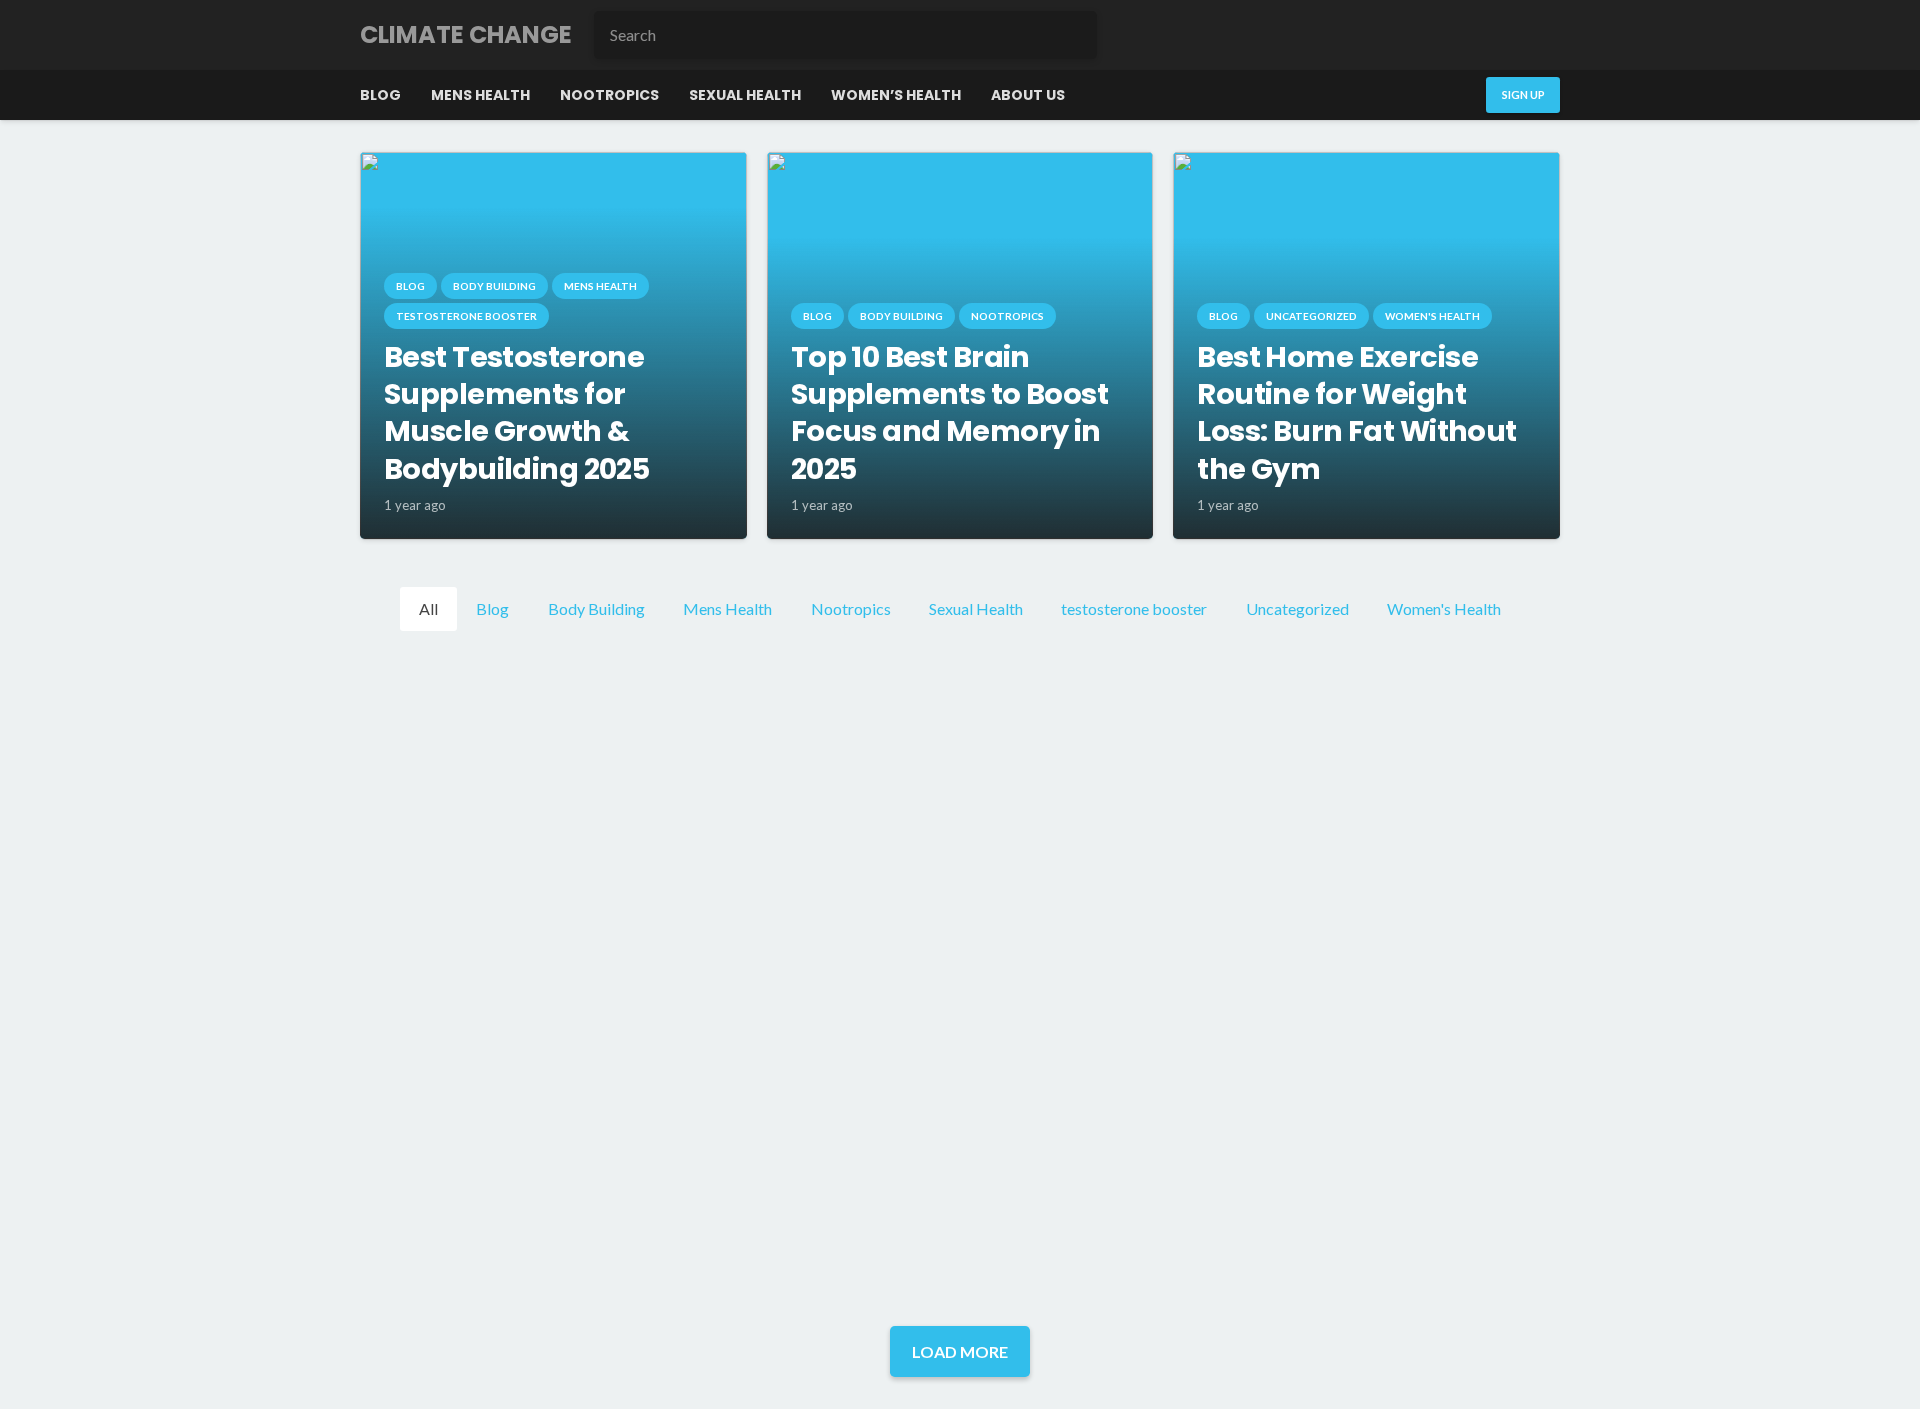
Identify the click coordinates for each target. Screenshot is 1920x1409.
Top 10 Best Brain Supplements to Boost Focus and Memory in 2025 (949, 413)
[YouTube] (1538, 35)
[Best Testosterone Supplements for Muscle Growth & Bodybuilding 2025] (553, 165)
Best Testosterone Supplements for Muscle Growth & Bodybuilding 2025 (516, 413)
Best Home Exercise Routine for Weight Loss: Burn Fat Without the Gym (1356, 413)
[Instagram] (1494, 35)
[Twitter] (1450, 35)
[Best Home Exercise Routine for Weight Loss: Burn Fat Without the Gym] (1366, 165)
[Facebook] (1406, 35)
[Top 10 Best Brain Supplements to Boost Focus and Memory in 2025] (960, 165)
